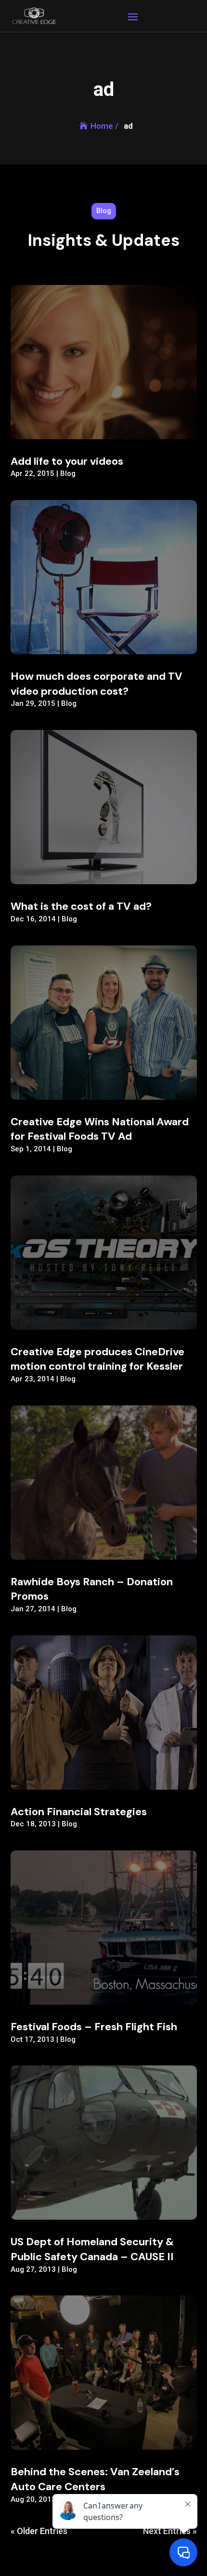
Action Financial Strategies (79, 1812)
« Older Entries (39, 2531)
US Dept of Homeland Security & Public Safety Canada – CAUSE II (92, 2249)
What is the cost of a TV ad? (81, 906)
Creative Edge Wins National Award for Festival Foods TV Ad (100, 1129)
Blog (68, 473)
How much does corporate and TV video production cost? (97, 684)
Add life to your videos (67, 461)
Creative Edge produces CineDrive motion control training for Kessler (97, 1359)
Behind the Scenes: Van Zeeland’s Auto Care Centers (95, 2479)
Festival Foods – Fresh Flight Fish (94, 2027)
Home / (104, 126)
